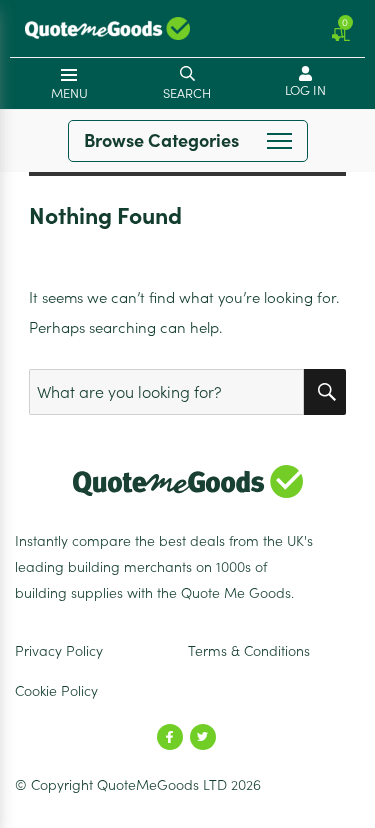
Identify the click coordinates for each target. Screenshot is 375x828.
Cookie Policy (56, 691)
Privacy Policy (59, 651)
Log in (305, 90)
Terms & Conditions (249, 651)
